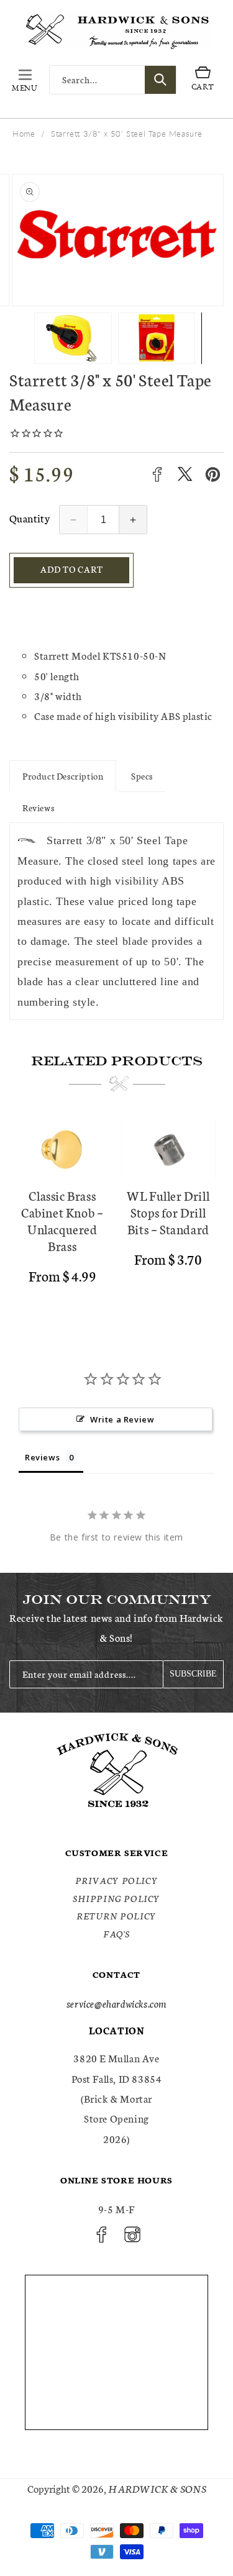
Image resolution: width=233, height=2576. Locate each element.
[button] (25, 80)
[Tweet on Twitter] (185, 474)
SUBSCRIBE (193, 1674)
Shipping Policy (116, 1898)
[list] (116, 1215)
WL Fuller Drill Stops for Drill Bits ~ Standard (168, 1212)
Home (24, 134)
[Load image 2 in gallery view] (77, 338)
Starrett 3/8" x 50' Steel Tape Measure (127, 134)
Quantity (30, 518)
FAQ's (116, 1934)
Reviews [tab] (42, 1457)
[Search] (160, 80)
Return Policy (116, 1916)
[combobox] (113, 80)
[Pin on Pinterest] (213, 474)
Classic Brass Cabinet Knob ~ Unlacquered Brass (62, 1221)
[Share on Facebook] (157, 474)
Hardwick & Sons (157, 2488)
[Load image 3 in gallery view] (160, 338)
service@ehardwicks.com (116, 2003)
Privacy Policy (116, 1880)
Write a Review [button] (122, 1419)
